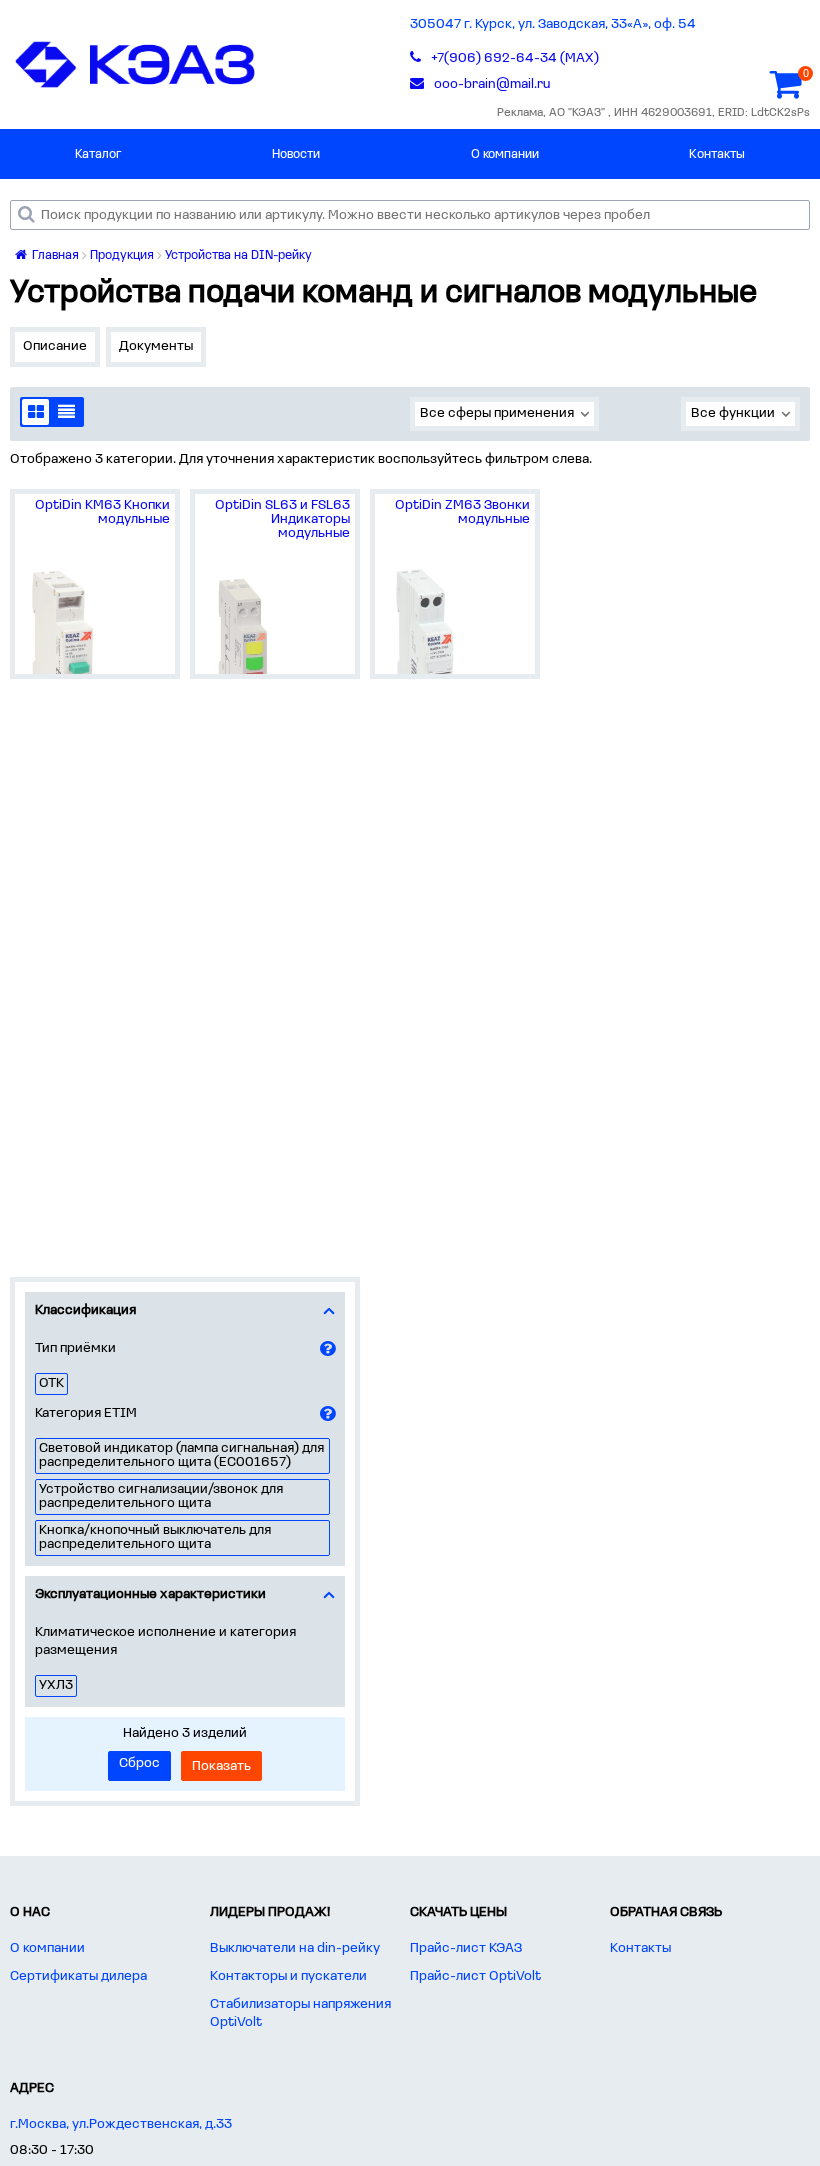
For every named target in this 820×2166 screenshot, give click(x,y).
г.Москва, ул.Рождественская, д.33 (121, 2124)
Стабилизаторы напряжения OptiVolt (300, 2013)
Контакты (717, 154)
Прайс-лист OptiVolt (475, 1976)
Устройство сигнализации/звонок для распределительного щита (161, 1496)
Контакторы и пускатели (288, 1976)
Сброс (139, 1763)
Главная (54, 255)
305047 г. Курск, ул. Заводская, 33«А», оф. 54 (553, 24)
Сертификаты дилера (78, 1976)
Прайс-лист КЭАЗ (466, 1948)
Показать (221, 1766)
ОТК (51, 1383)
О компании (505, 154)
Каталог (98, 154)
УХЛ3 (56, 1685)
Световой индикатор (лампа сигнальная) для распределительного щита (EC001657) (181, 1455)
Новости (296, 154)
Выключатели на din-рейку (295, 1948)
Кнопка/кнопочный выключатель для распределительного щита (155, 1537)
